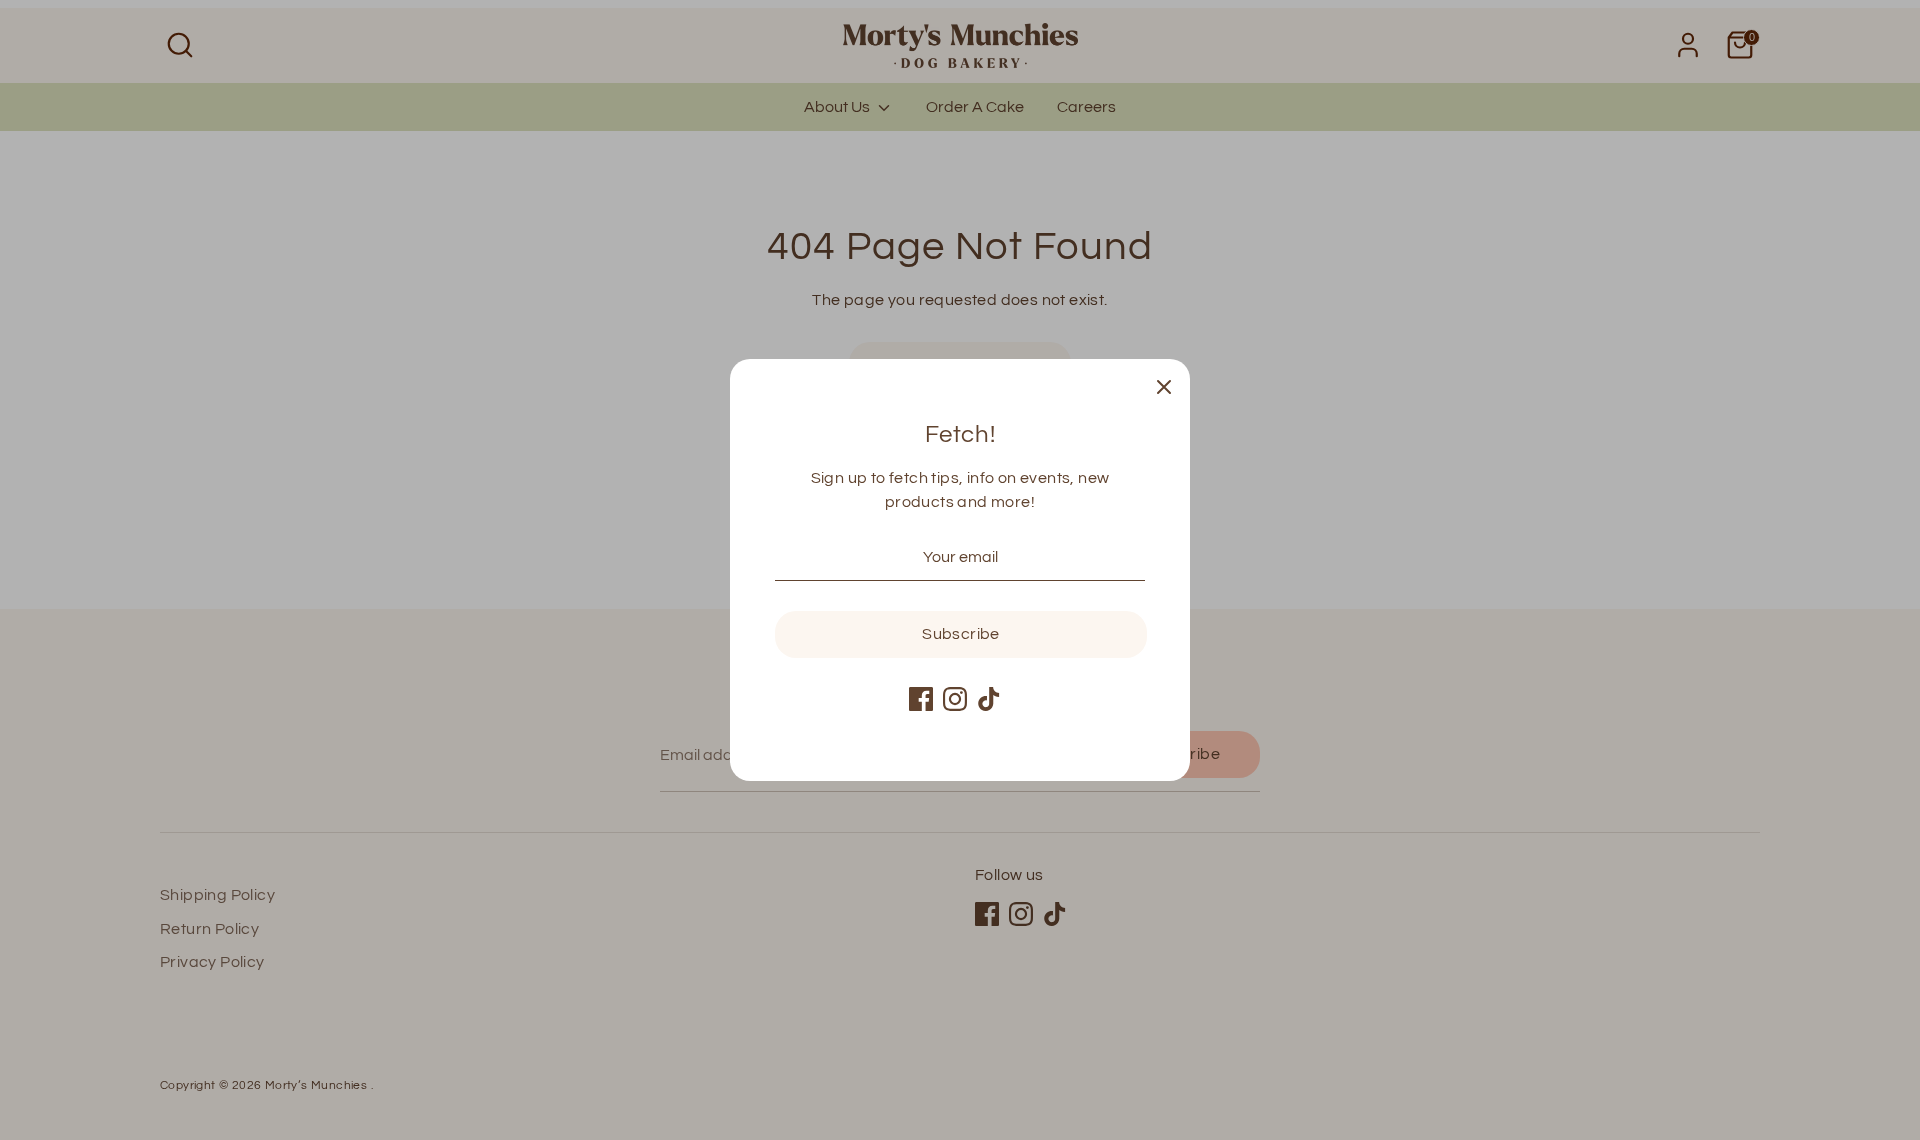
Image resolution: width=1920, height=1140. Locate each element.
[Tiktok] (989, 699)
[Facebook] (921, 699)
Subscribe (961, 634)
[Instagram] (955, 699)
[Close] (1164, 385)
